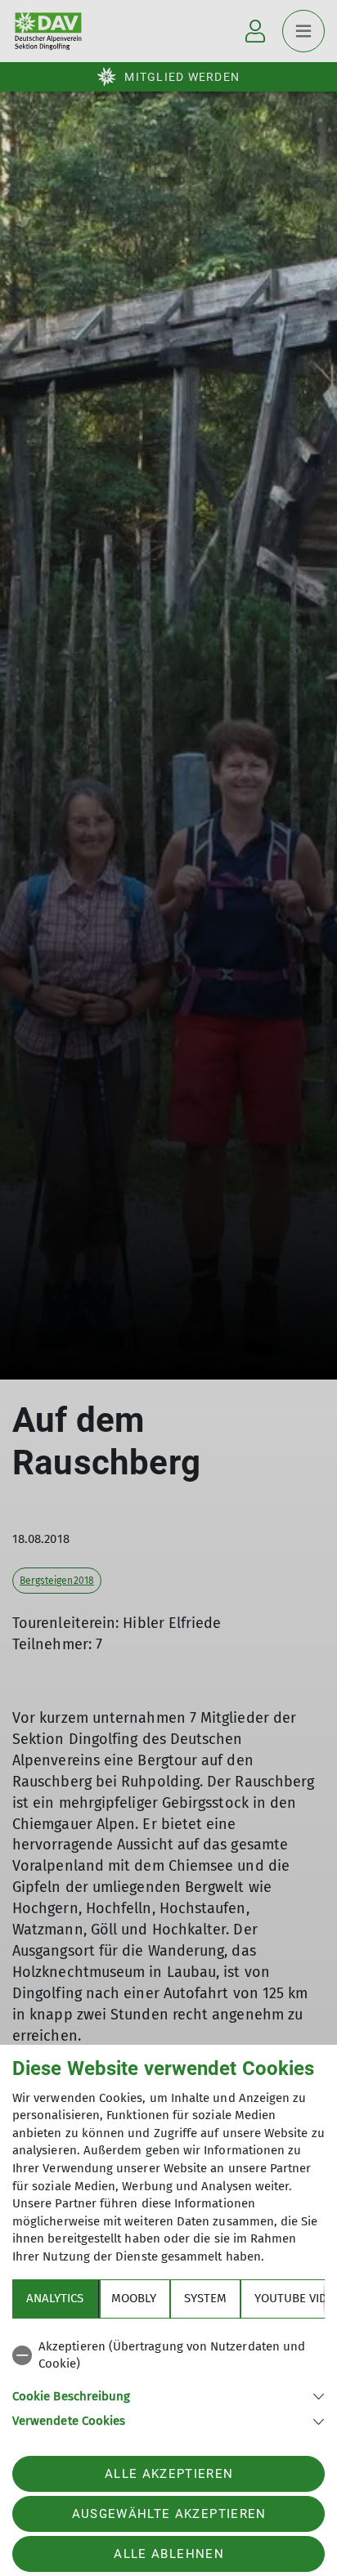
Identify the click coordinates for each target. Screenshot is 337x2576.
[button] (168, 2395)
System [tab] (205, 2298)
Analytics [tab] (55, 2298)
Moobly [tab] (134, 2298)
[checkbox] (168, 2356)
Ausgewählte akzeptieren (169, 2514)
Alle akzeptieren (169, 2474)
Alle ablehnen (168, 2554)
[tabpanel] (168, 2381)
